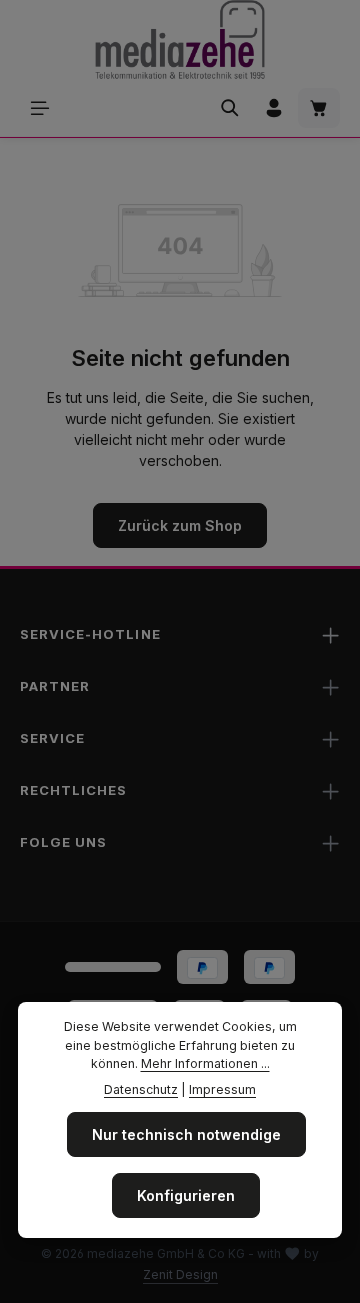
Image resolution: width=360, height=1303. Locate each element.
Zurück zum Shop (180, 525)
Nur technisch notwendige (186, 1134)
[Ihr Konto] (274, 108)
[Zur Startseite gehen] (179, 40)
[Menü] (40, 108)
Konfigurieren (186, 1195)
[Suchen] (230, 108)
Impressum (222, 1089)
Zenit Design (180, 1274)
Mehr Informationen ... (205, 1063)
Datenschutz (141, 1089)
